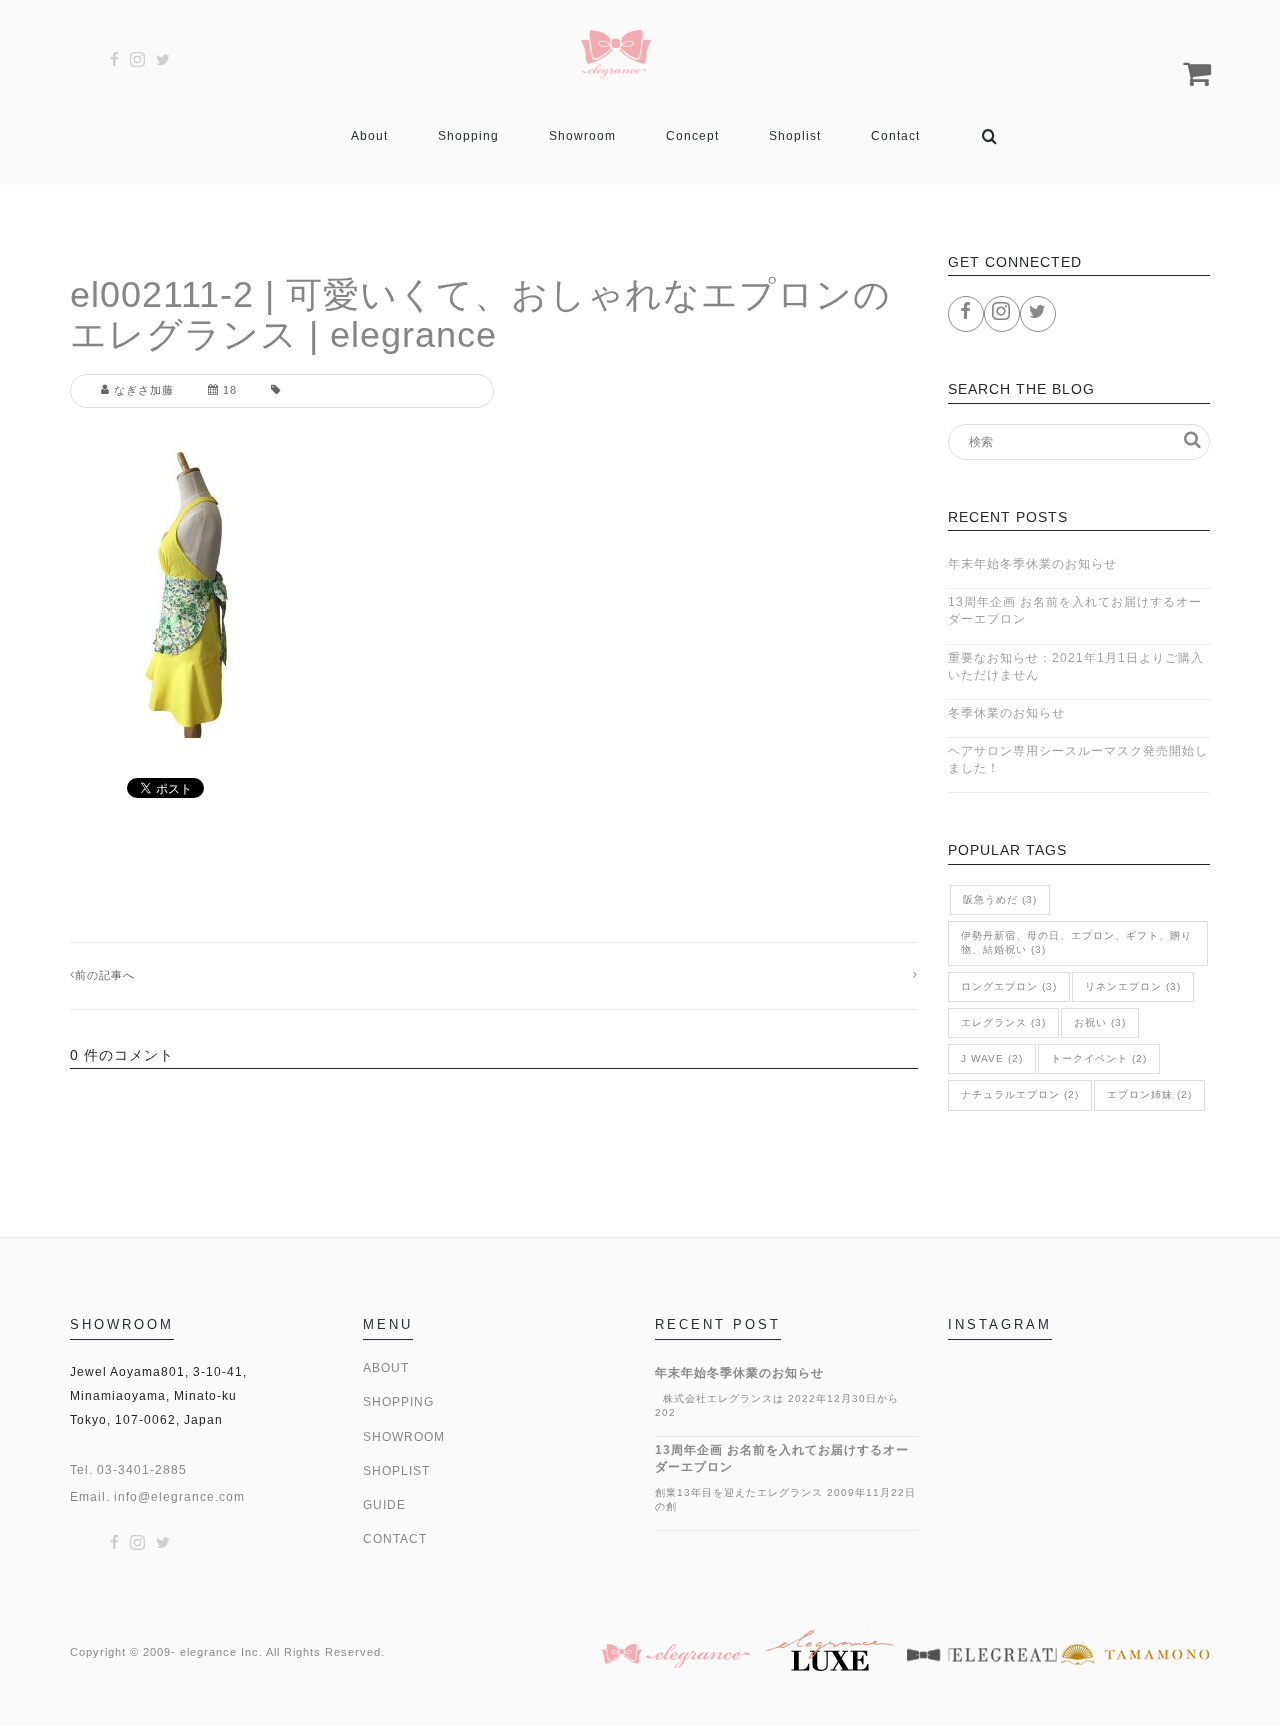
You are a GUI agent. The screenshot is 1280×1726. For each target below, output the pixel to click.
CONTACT (395, 1539)
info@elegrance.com (179, 1497)
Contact (895, 136)
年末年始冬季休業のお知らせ (1032, 564)
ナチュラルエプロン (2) (1020, 1094)
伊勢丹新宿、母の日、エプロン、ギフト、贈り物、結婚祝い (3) (1076, 942)
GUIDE (384, 1505)
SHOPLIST (396, 1471)
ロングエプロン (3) (1009, 986)
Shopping (468, 136)
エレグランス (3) (1003, 1022)
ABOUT (386, 1368)
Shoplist (795, 136)
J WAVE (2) (992, 1058)
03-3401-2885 (142, 1470)
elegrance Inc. (221, 1652)
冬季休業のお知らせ (1006, 713)
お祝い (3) (1100, 1022)
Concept (692, 136)
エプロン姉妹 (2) (1149, 1094)
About (369, 136)
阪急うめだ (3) (1000, 899)
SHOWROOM (404, 1437)
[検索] (990, 136)
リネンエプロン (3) (1133, 986)
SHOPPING (398, 1402)
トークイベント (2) (1099, 1058)
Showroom (582, 136)
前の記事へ (105, 975)
